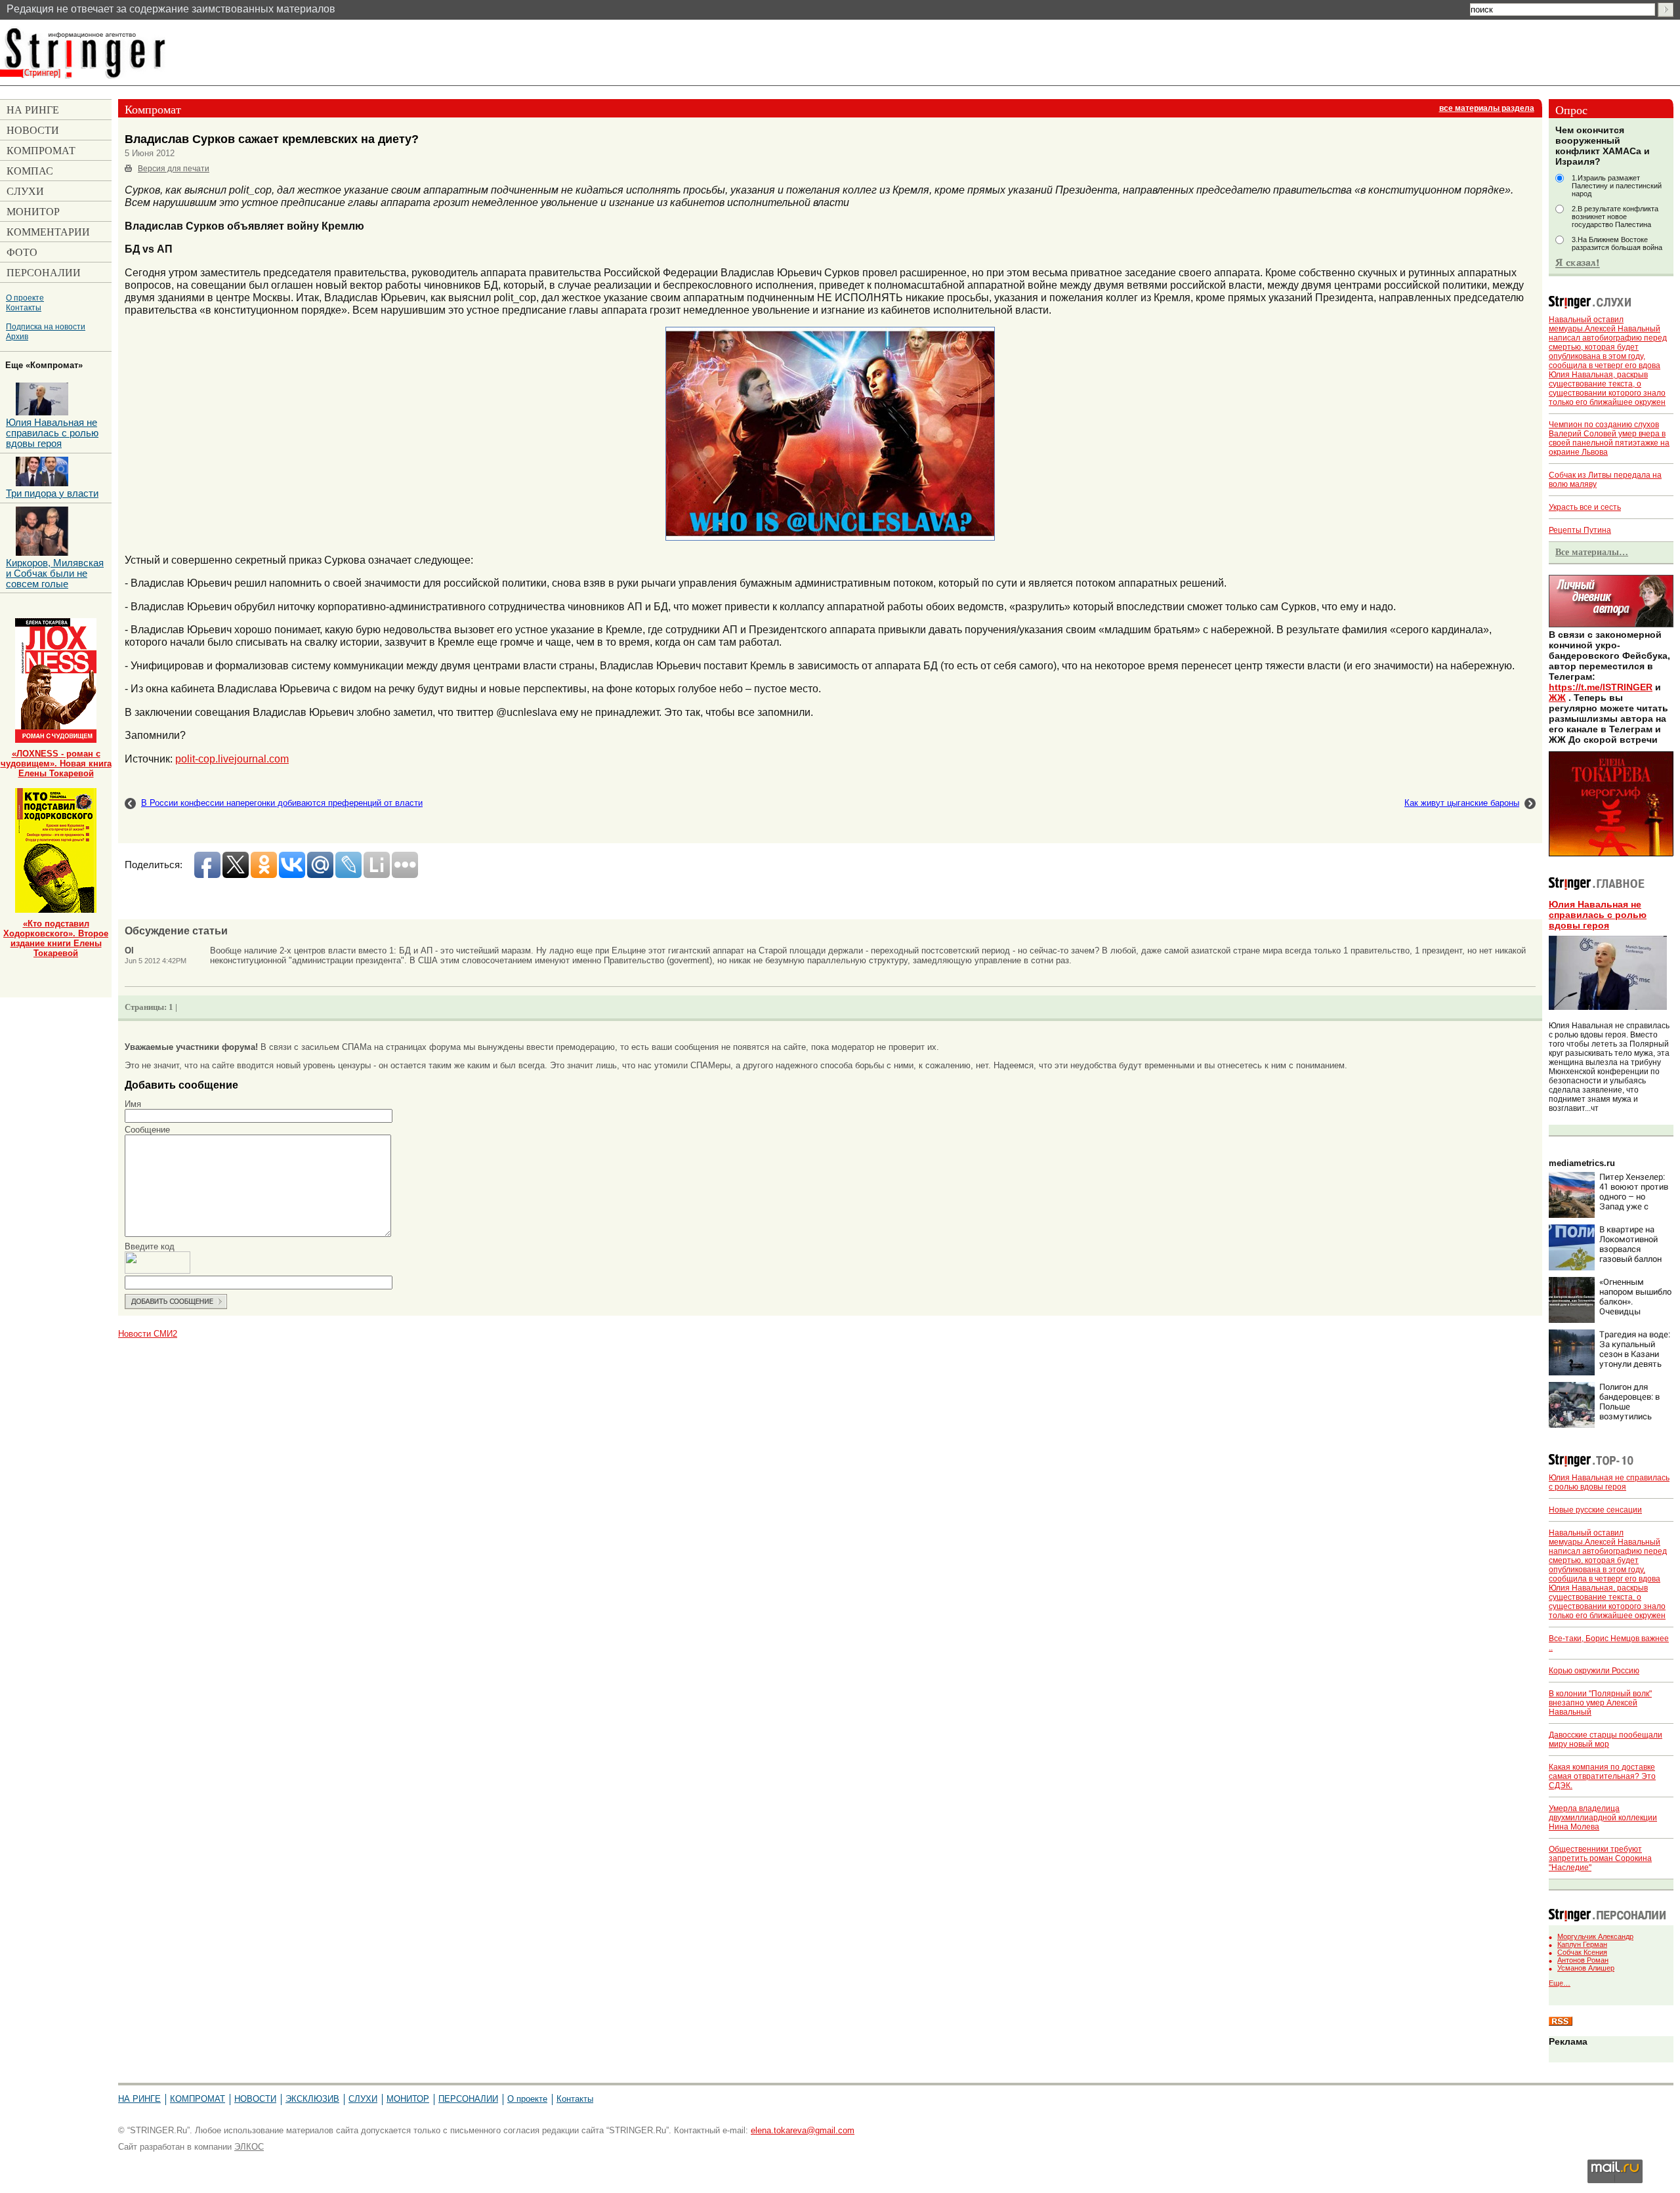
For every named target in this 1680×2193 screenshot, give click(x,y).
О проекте (25, 298)
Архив (17, 336)
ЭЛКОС (249, 2147)
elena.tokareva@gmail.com (803, 2130)
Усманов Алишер (1586, 1968)
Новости (255, 2099)
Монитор (408, 2099)
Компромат (198, 2099)
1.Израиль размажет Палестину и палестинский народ (1617, 186)
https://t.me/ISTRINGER (1601, 687)
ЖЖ (1557, 698)
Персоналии (468, 2099)
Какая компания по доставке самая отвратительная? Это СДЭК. (1602, 1776)
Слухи (363, 2099)
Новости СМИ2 (148, 1334)
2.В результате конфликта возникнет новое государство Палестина (1615, 217)
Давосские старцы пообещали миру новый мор (1606, 1740)
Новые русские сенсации (1595, 1510)
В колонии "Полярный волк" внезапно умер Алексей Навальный (1600, 1703)
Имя (133, 1104)
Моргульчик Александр (1595, 1936)
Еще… (1560, 1983)
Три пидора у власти (52, 493)
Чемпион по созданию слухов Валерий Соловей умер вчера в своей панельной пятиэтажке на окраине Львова (1609, 438)
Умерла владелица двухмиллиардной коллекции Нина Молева (1603, 1818)
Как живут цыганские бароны (1462, 803)
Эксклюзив (312, 2099)
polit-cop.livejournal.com (232, 759)
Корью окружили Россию (1594, 1671)
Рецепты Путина (1580, 530)
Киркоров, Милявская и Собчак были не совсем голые (55, 574)
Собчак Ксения (1582, 1952)
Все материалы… (1592, 552)
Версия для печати (174, 169)
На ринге (139, 2099)
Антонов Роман (1583, 1960)
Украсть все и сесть (1585, 507)
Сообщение (147, 1130)
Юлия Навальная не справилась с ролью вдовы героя (1598, 915)
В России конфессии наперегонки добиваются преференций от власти (282, 803)
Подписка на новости (46, 326)
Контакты (24, 307)
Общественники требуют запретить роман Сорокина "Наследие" (1600, 1858)
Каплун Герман (1582, 1944)
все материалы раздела (1487, 108)
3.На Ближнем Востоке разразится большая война (1617, 243)
